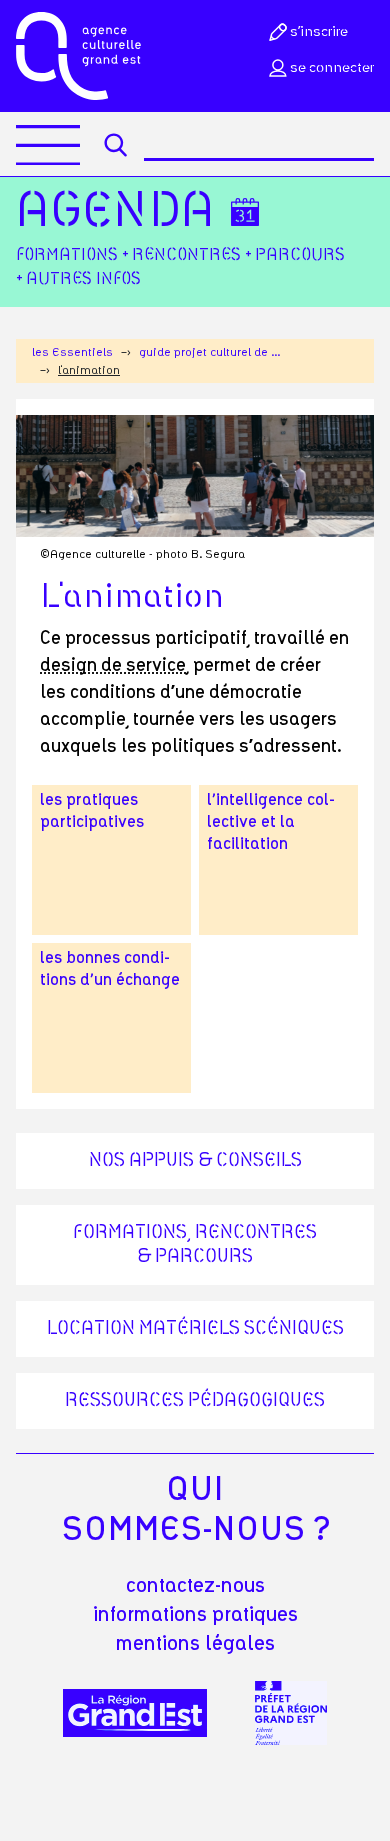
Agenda (115, 212)
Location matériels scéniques (195, 1329)
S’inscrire (319, 32)
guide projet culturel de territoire (211, 352)
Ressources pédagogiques (195, 1401)
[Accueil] (78, 56)
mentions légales (195, 1644)
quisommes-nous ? (195, 1510)
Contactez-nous (195, 1586)
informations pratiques (195, 1615)
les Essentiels (72, 352)
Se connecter (332, 68)
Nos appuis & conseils (195, 1161)
